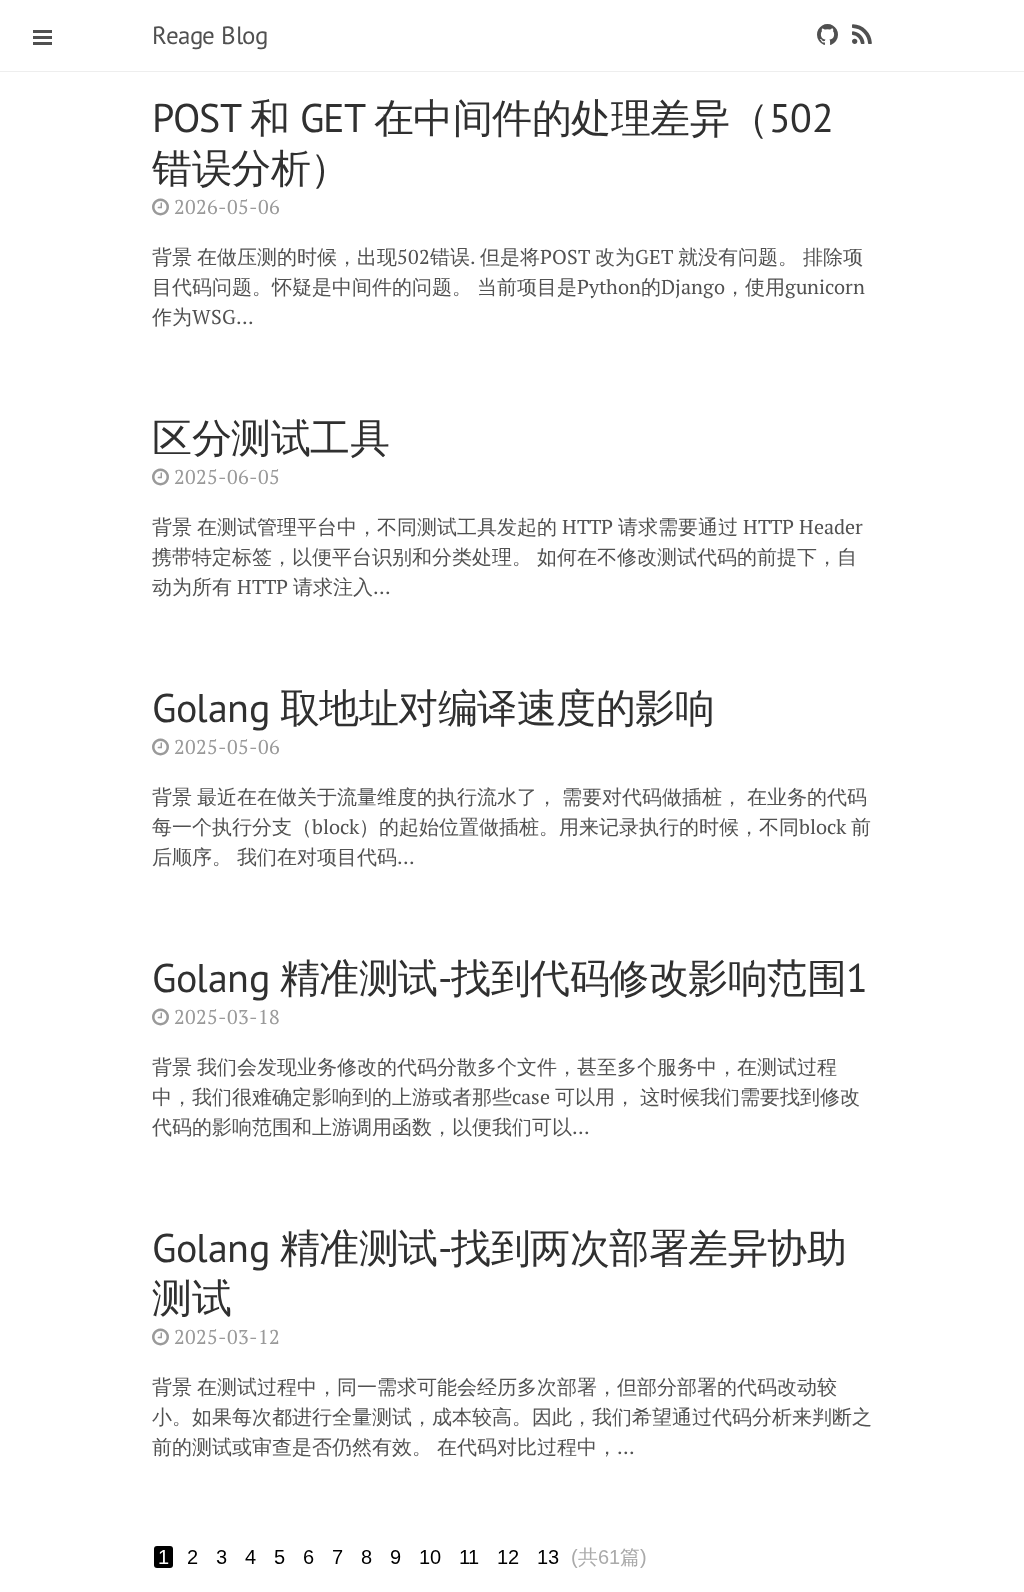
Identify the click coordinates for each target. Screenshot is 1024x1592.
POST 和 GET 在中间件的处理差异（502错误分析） (492, 142)
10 (430, 1557)
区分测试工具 (270, 437)
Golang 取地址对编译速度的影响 (433, 707)
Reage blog (209, 35)
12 (508, 1557)
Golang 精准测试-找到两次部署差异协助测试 (499, 1272)
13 (548, 1557)
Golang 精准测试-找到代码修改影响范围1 (510, 977)
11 (469, 1557)
